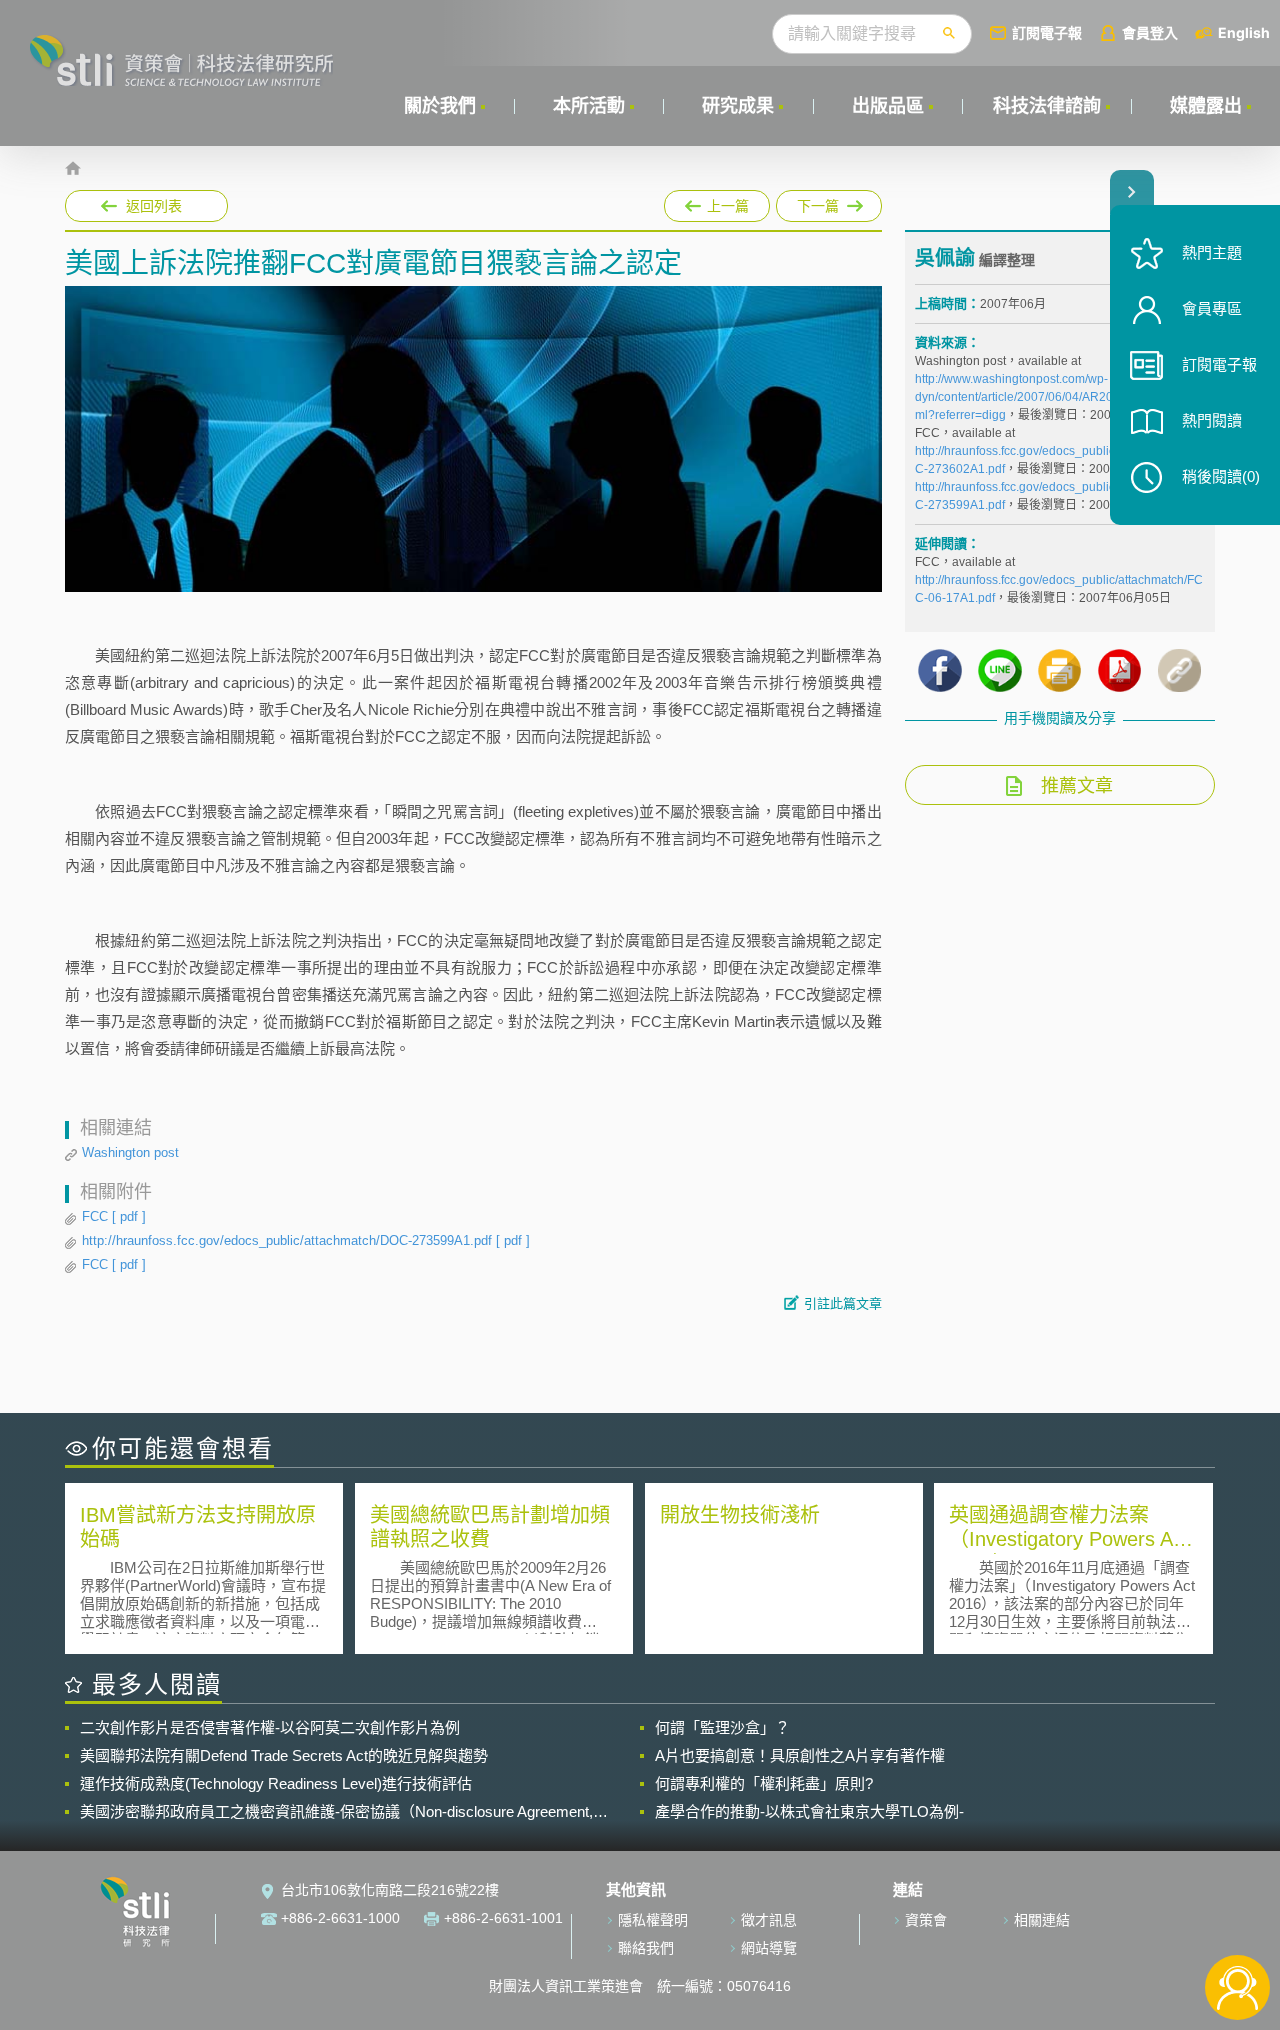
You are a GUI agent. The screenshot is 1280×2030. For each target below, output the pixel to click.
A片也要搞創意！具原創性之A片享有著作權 (800, 1755)
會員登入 (1150, 32)
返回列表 (154, 206)
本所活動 (589, 106)
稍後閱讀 (1221, 476)
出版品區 (888, 106)
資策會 (926, 1920)
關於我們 (440, 106)
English (1244, 32)
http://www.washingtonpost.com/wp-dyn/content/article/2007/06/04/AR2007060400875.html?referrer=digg (1059, 397)
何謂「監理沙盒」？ (722, 1727)
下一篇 (819, 202)
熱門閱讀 (1212, 420)
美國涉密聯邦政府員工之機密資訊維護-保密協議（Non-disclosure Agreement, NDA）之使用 (336, 1812)
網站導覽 (769, 1948)
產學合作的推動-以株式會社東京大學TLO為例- (809, 1811)
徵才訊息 (769, 1920)
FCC (114, 1216)
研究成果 (738, 106)
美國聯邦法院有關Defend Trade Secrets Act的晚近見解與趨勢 (284, 1755)
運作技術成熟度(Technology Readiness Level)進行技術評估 (276, 1783)
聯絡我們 (646, 1948)
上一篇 (717, 202)
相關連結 (1042, 1920)
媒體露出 (1206, 106)
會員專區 (1212, 308)
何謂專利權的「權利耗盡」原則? (764, 1783)
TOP (1237, 1921)
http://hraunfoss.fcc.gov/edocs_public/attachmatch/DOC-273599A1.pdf (306, 1240)
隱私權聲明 (653, 1920)
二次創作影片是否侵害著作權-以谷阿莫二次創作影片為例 (270, 1727)
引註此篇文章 (843, 1303)
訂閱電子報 (1047, 32)
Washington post (130, 1152)
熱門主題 (1212, 252)
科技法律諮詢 (1047, 106)
